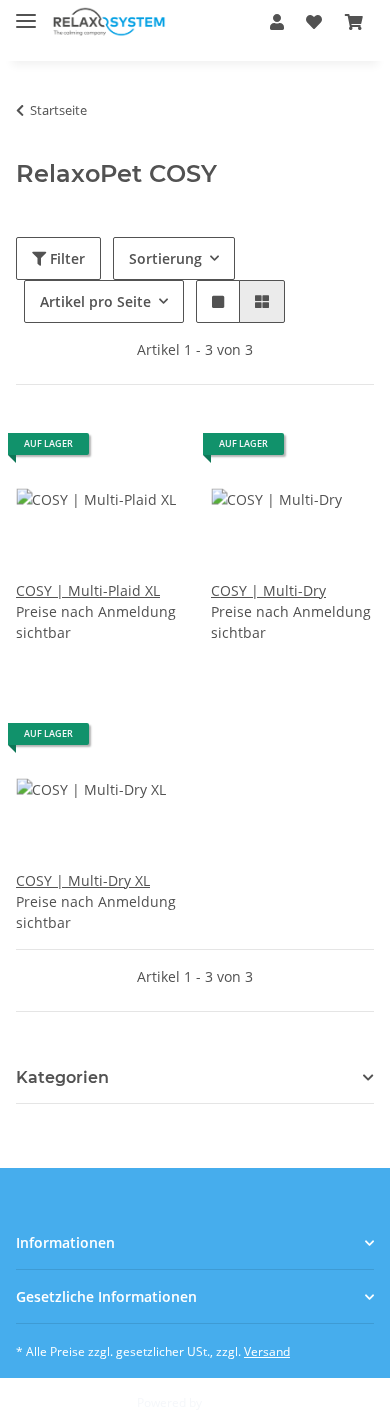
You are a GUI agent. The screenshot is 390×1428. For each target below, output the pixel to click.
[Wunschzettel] (314, 22)
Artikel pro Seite (95, 301)
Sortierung (165, 258)
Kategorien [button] (62, 1077)
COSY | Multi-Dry (268, 590)
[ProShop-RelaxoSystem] (109, 22)
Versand (267, 1351)
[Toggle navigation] (26, 12)
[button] (277, 22)
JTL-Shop (229, 1402)
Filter (65, 258)
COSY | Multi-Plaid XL (88, 590)
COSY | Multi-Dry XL (83, 880)
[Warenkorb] (354, 22)
